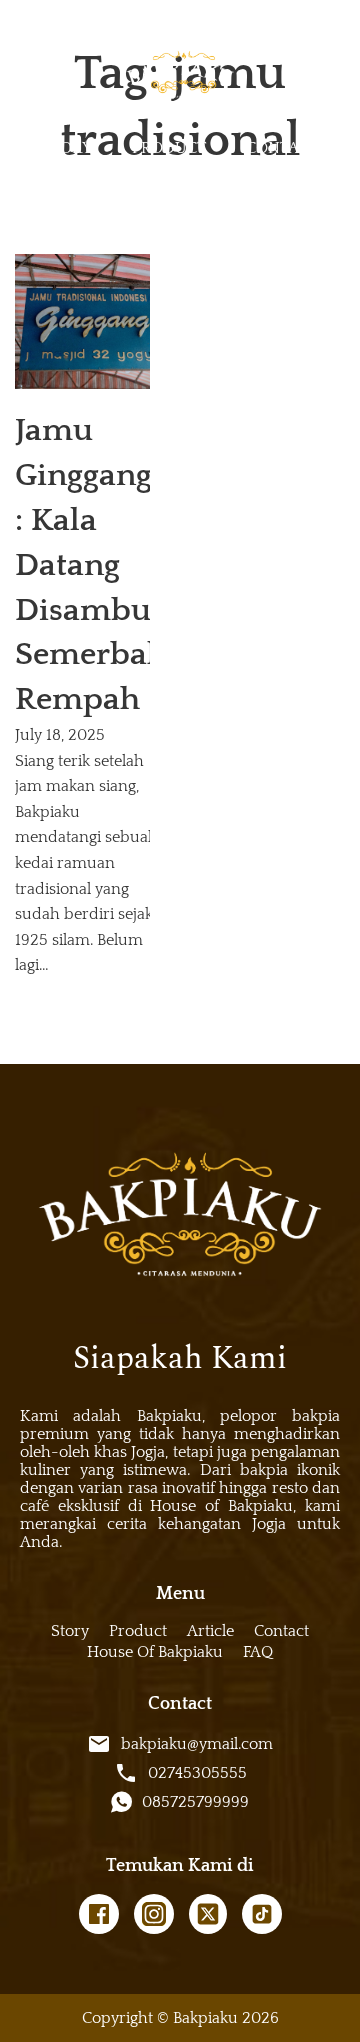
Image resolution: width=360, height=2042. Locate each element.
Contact (282, 148)
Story (67, 148)
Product (169, 148)
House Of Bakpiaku (155, 1652)
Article (210, 1631)
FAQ (258, 1652)
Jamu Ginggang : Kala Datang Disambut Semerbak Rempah (89, 565)
